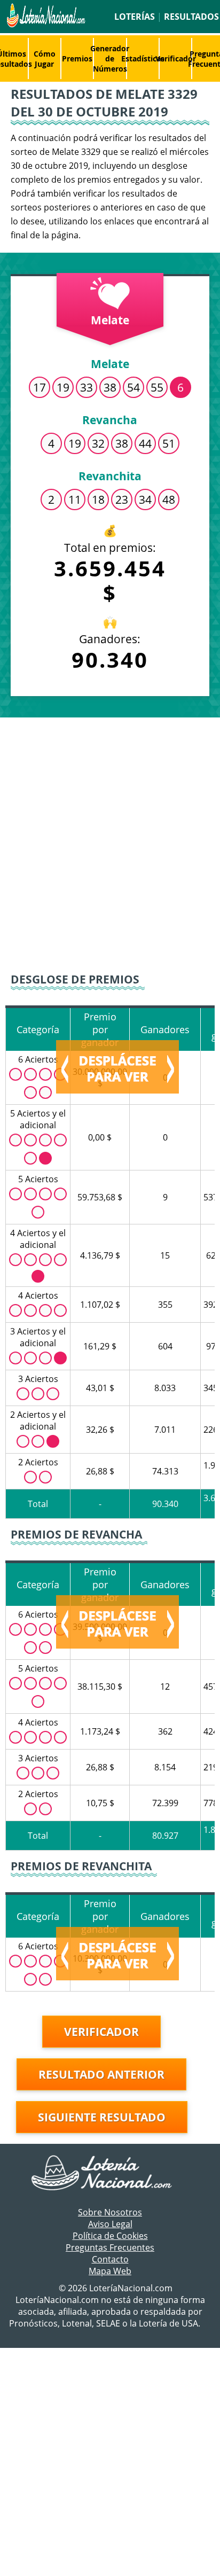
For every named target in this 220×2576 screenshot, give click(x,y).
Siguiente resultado (102, 2117)
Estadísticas (143, 58)
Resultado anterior (101, 2074)
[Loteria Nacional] (45, 25)
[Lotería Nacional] (110, 2174)
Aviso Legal (110, 2224)
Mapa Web (110, 2271)
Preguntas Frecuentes (110, 2247)
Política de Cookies (110, 2236)
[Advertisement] (110, 838)
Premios (77, 58)
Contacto (110, 2259)
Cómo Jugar (45, 59)
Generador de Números (110, 58)
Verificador (176, 58)
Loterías (135, 17)
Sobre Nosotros (110, 2212)
